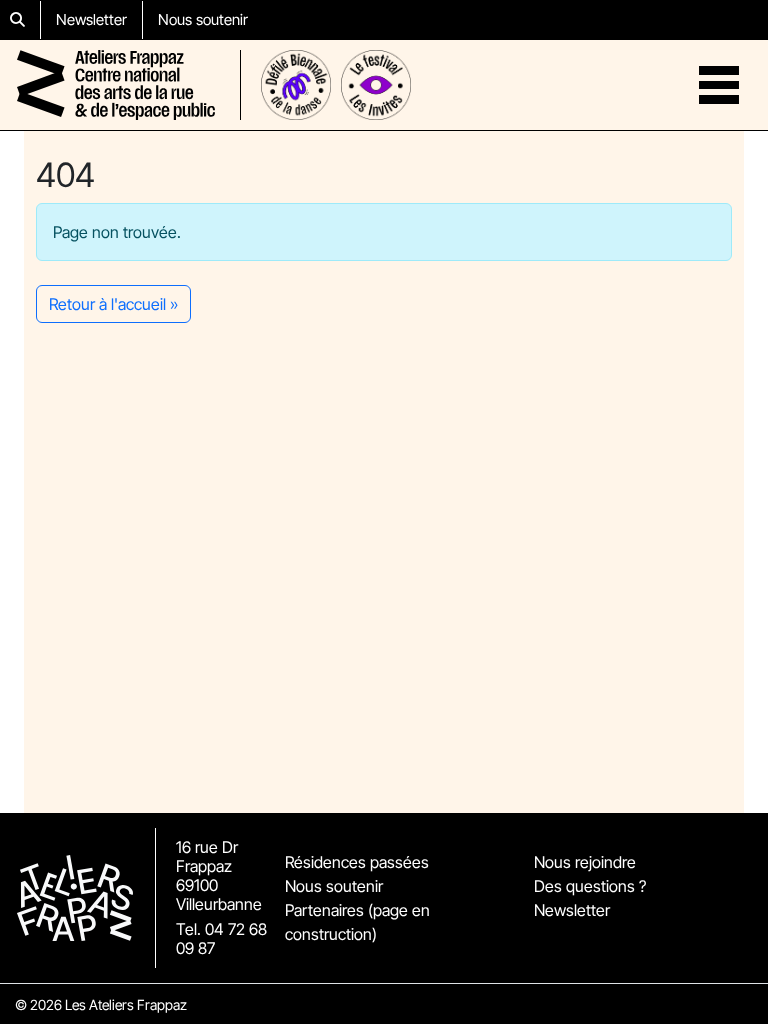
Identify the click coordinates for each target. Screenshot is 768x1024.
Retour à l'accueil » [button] (113, 304)
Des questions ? (590, 886)
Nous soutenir (203, 19)
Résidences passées (357, 862)
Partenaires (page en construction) (357, 922)
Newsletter (91, 19)
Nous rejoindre (585, 862)
